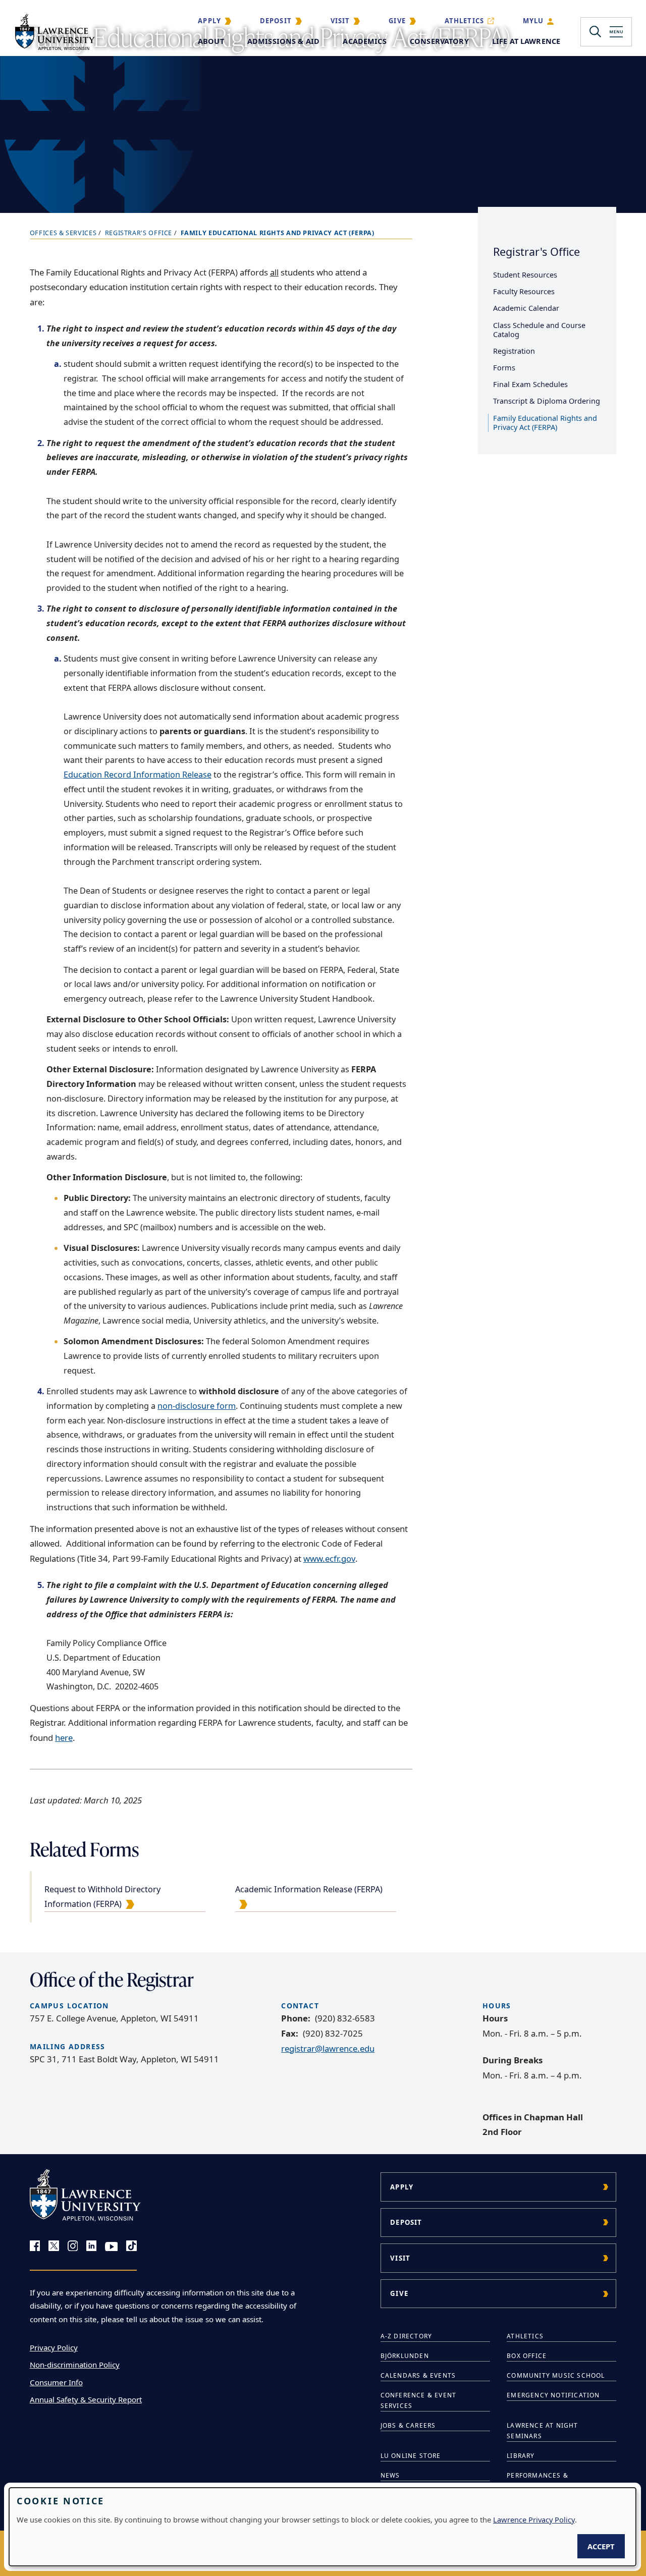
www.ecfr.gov (329, 1558)
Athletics (465, 21)
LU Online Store (411, 2456)
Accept (601, 2546)
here (64, 1738)
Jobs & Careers (408, 2425)
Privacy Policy (54, 2347)
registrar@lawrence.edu (328, 2048)
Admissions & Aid (283, 41)
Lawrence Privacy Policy (534, 2519)
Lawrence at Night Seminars (542, 2431)
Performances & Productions (537, 2481)
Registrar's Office (139, 233)
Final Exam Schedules (530, 384)
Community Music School (556, 2375)
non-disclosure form (197, 1406)
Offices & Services (63, 233)
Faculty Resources (524, 291)
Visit (340, 21)
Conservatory (439, 41)
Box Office (527, 2356)
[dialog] (322, 2527)
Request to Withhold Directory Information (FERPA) (102, 1897)
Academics (364, 41)
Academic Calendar (526, 308)
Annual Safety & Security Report (86, 2399)
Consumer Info (56, 2382)
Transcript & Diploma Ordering (547, 401)
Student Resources (525, 275)
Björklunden (405, 2356)
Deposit (276, 21)
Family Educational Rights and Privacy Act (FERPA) (545, 423)
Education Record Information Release (138, 775)
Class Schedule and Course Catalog (539, 330)
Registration (514, 351)
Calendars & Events (418, 2375)
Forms (504, 368)
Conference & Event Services (419, 2400)
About (211, 41)
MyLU (533, 21)
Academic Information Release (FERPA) (309, 1889)
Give (397, 21)
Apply (209, 21)
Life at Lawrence (526, 41)
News (390, 2475)
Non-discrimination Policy (75, 2365)
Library (521, 2456)
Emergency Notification (553, 2395)
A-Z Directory (407, 2336)
